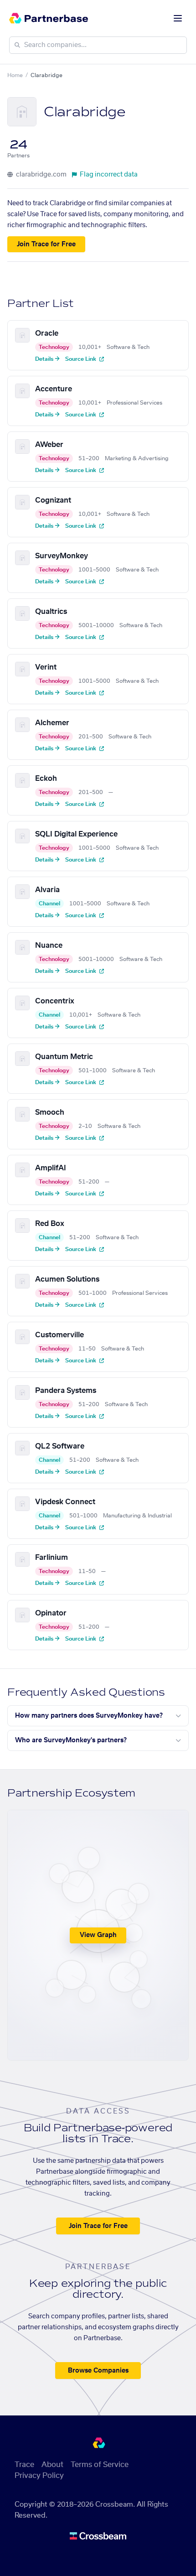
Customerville (59, 1335)
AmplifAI (51, 1168)
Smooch (50, 1112)
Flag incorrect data (109, 175)
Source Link (81, 359)
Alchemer (52, 723)
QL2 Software (60, 1446)
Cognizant (53, 500)
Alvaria (47, 890)
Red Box (50, 1224)
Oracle (47, 333)
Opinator (51, 1613)
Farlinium (52, 1558)
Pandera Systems (66, 1391)
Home (15, 75)
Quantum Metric (64, 1057)
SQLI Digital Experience (76, 834)
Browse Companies (98, 2371)
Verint (46, 667)
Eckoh (46, 779)
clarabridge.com (41, 175)
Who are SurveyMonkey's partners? (71, 1740)
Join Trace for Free (46, 244)
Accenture (54, 389)
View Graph (98, 1935)
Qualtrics (51, 612)
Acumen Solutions (67, 1279)
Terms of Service (100, 2465)
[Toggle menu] (178, 18)
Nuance (49, 945)
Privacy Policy (39, 2476)
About (52, 2465)
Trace (24, 2465)
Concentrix (55, 1001)
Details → (47, 359)
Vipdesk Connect (65, 1502)
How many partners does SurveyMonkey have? (89, 1716)
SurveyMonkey (62, 556)
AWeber (49, 445)
